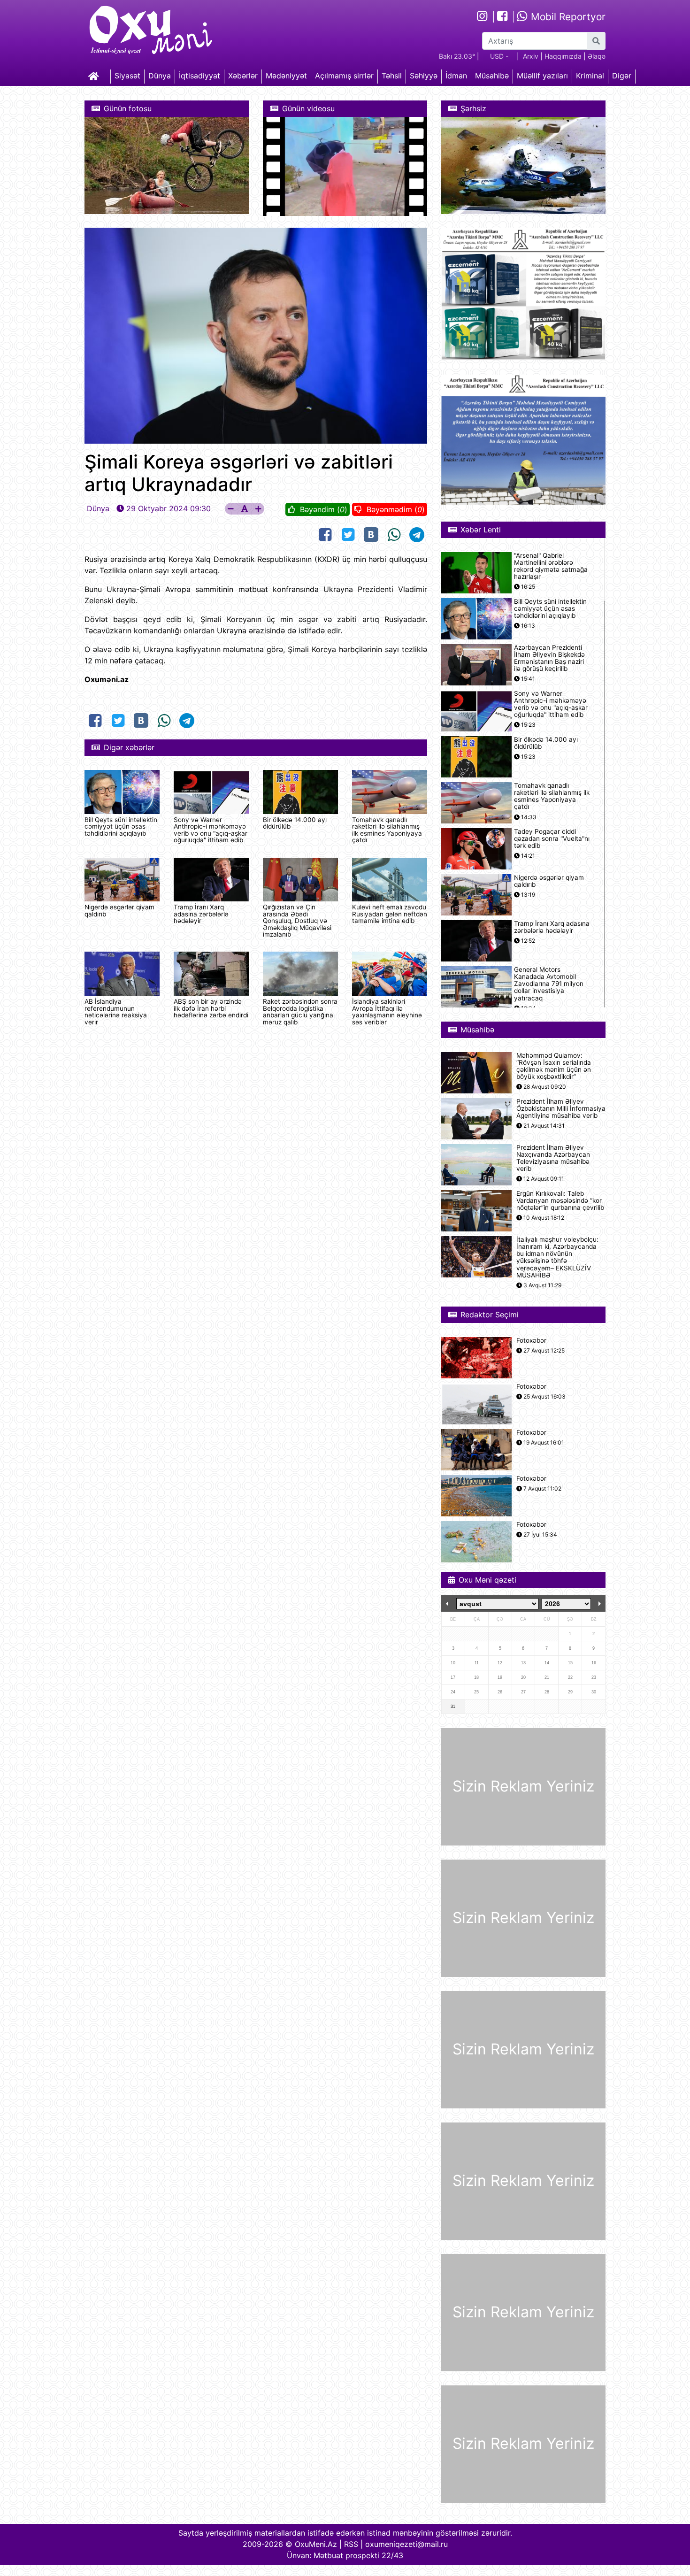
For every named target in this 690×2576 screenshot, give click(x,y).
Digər (622, 76)
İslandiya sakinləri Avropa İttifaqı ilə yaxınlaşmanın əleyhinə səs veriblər (387, 1011)
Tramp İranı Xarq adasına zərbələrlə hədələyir (201, 914)
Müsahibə (492, 76)
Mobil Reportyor (567, 17)
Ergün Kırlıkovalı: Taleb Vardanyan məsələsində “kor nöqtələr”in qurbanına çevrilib (560, 1201)
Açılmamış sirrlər (344, 76)
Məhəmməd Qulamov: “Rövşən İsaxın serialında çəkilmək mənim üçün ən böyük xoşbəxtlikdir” (554, 1066)
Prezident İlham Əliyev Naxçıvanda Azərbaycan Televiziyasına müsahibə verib (553, 1158)
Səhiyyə (424, 76)
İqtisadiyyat (199, 76)
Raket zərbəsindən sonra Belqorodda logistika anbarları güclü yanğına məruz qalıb (300, 1011)
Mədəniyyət (286, 76)
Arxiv (531, 56)
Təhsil (392, 76)
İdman (456, 76)
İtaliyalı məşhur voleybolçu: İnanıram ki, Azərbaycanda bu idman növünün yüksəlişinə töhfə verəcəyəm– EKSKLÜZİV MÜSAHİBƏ (557, 1257)
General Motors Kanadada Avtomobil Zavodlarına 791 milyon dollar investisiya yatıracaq (549, 984)
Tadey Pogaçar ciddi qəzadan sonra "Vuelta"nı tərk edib (552, 839)
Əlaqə (597, 56)
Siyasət (127, 76)
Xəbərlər (243, 76)
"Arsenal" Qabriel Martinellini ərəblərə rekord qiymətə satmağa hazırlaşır (551, 566)
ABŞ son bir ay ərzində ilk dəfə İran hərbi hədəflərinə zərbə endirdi (211, 1008)
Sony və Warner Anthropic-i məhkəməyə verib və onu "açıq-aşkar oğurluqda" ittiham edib (211, 830)
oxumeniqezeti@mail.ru (406, 2544)
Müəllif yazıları (542, 76)
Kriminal (590, 76)
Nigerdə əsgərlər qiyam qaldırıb (119, 910)
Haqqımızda (563, 56)
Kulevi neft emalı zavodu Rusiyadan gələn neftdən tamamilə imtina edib (390, 914)
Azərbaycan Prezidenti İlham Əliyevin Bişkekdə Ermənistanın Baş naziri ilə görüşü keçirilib (549, 658)
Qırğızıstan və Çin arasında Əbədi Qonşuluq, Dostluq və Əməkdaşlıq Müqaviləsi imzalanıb (297, 921)
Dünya (160, 76)
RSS (351, 2544)
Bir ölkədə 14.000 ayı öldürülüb (295, 823)
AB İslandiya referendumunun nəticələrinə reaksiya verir (116, 1011)
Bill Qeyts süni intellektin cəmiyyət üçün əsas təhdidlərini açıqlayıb (121, 827)
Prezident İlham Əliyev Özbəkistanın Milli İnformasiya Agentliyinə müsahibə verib (561, 1109)
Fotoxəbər (531, 1341)
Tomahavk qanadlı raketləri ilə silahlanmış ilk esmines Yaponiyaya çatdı (387, 830)
